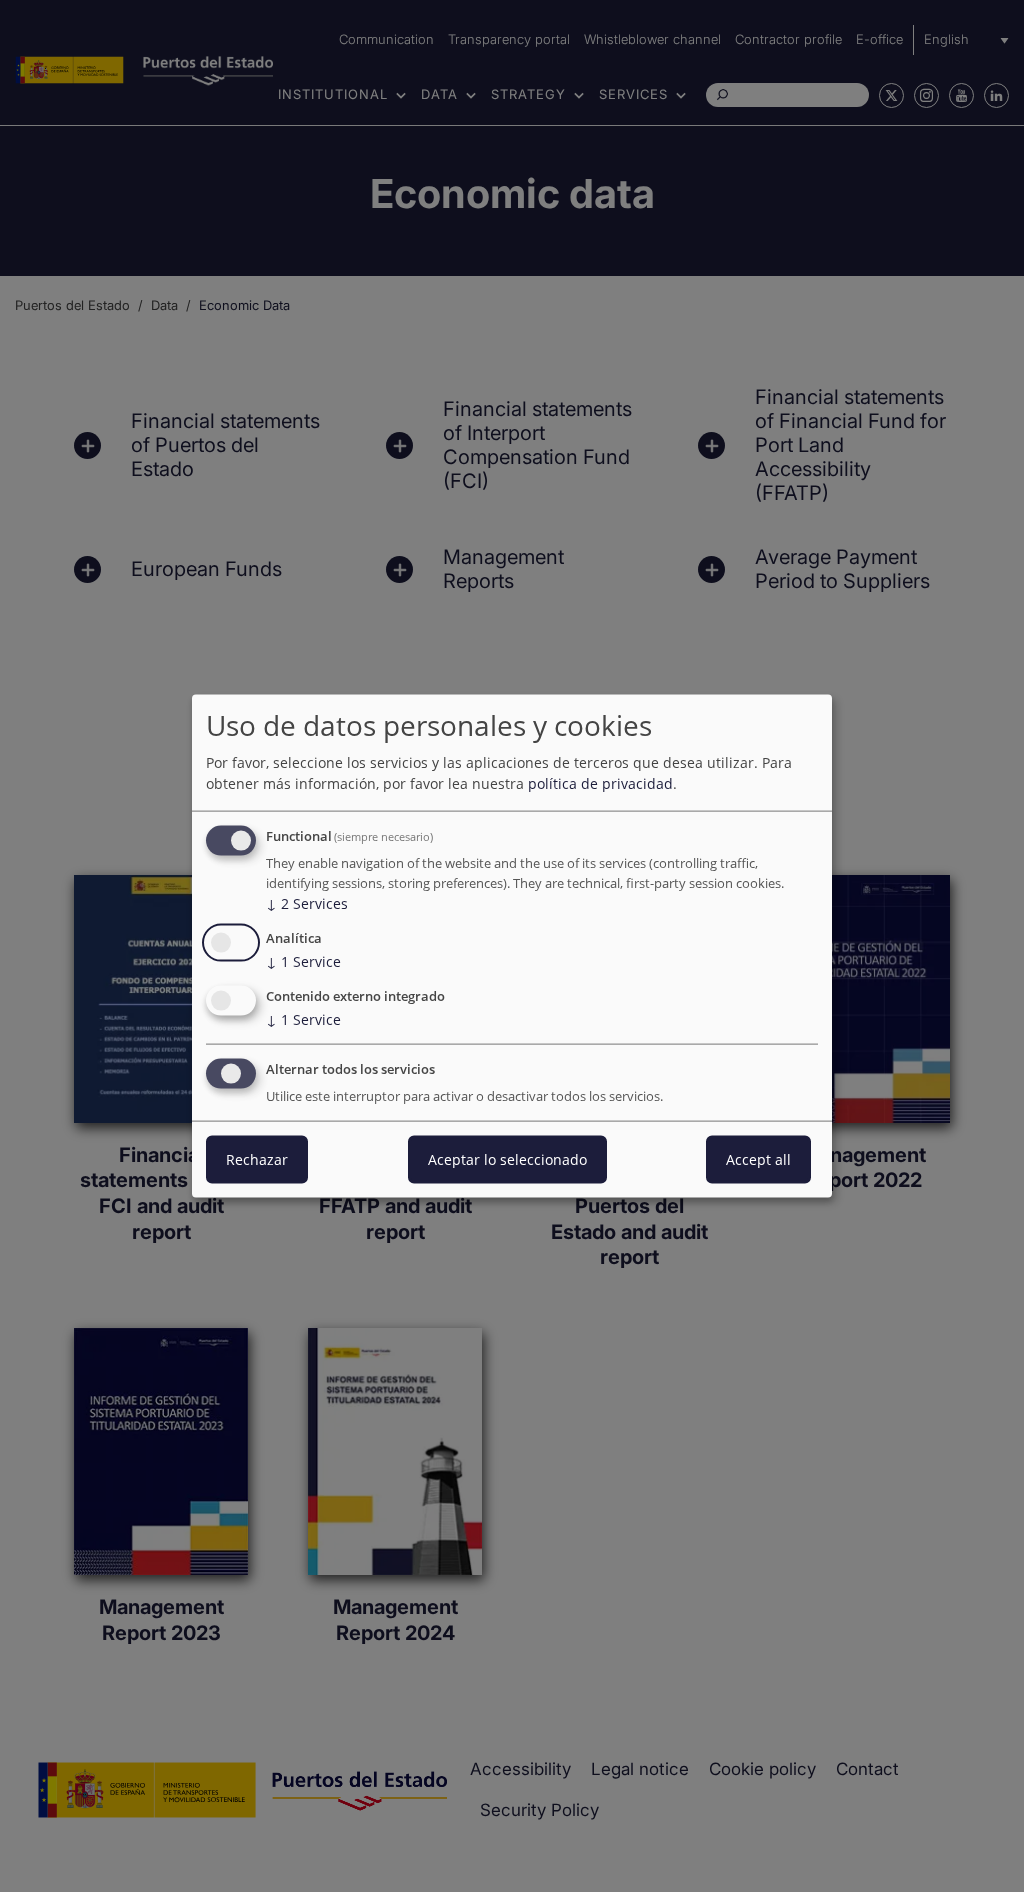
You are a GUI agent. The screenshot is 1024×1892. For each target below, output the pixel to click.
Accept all (758, 1158)
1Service (303, 961)
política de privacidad (600, 783)
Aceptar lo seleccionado (507, 1158)
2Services (307, 903)
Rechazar (257, 1158)
